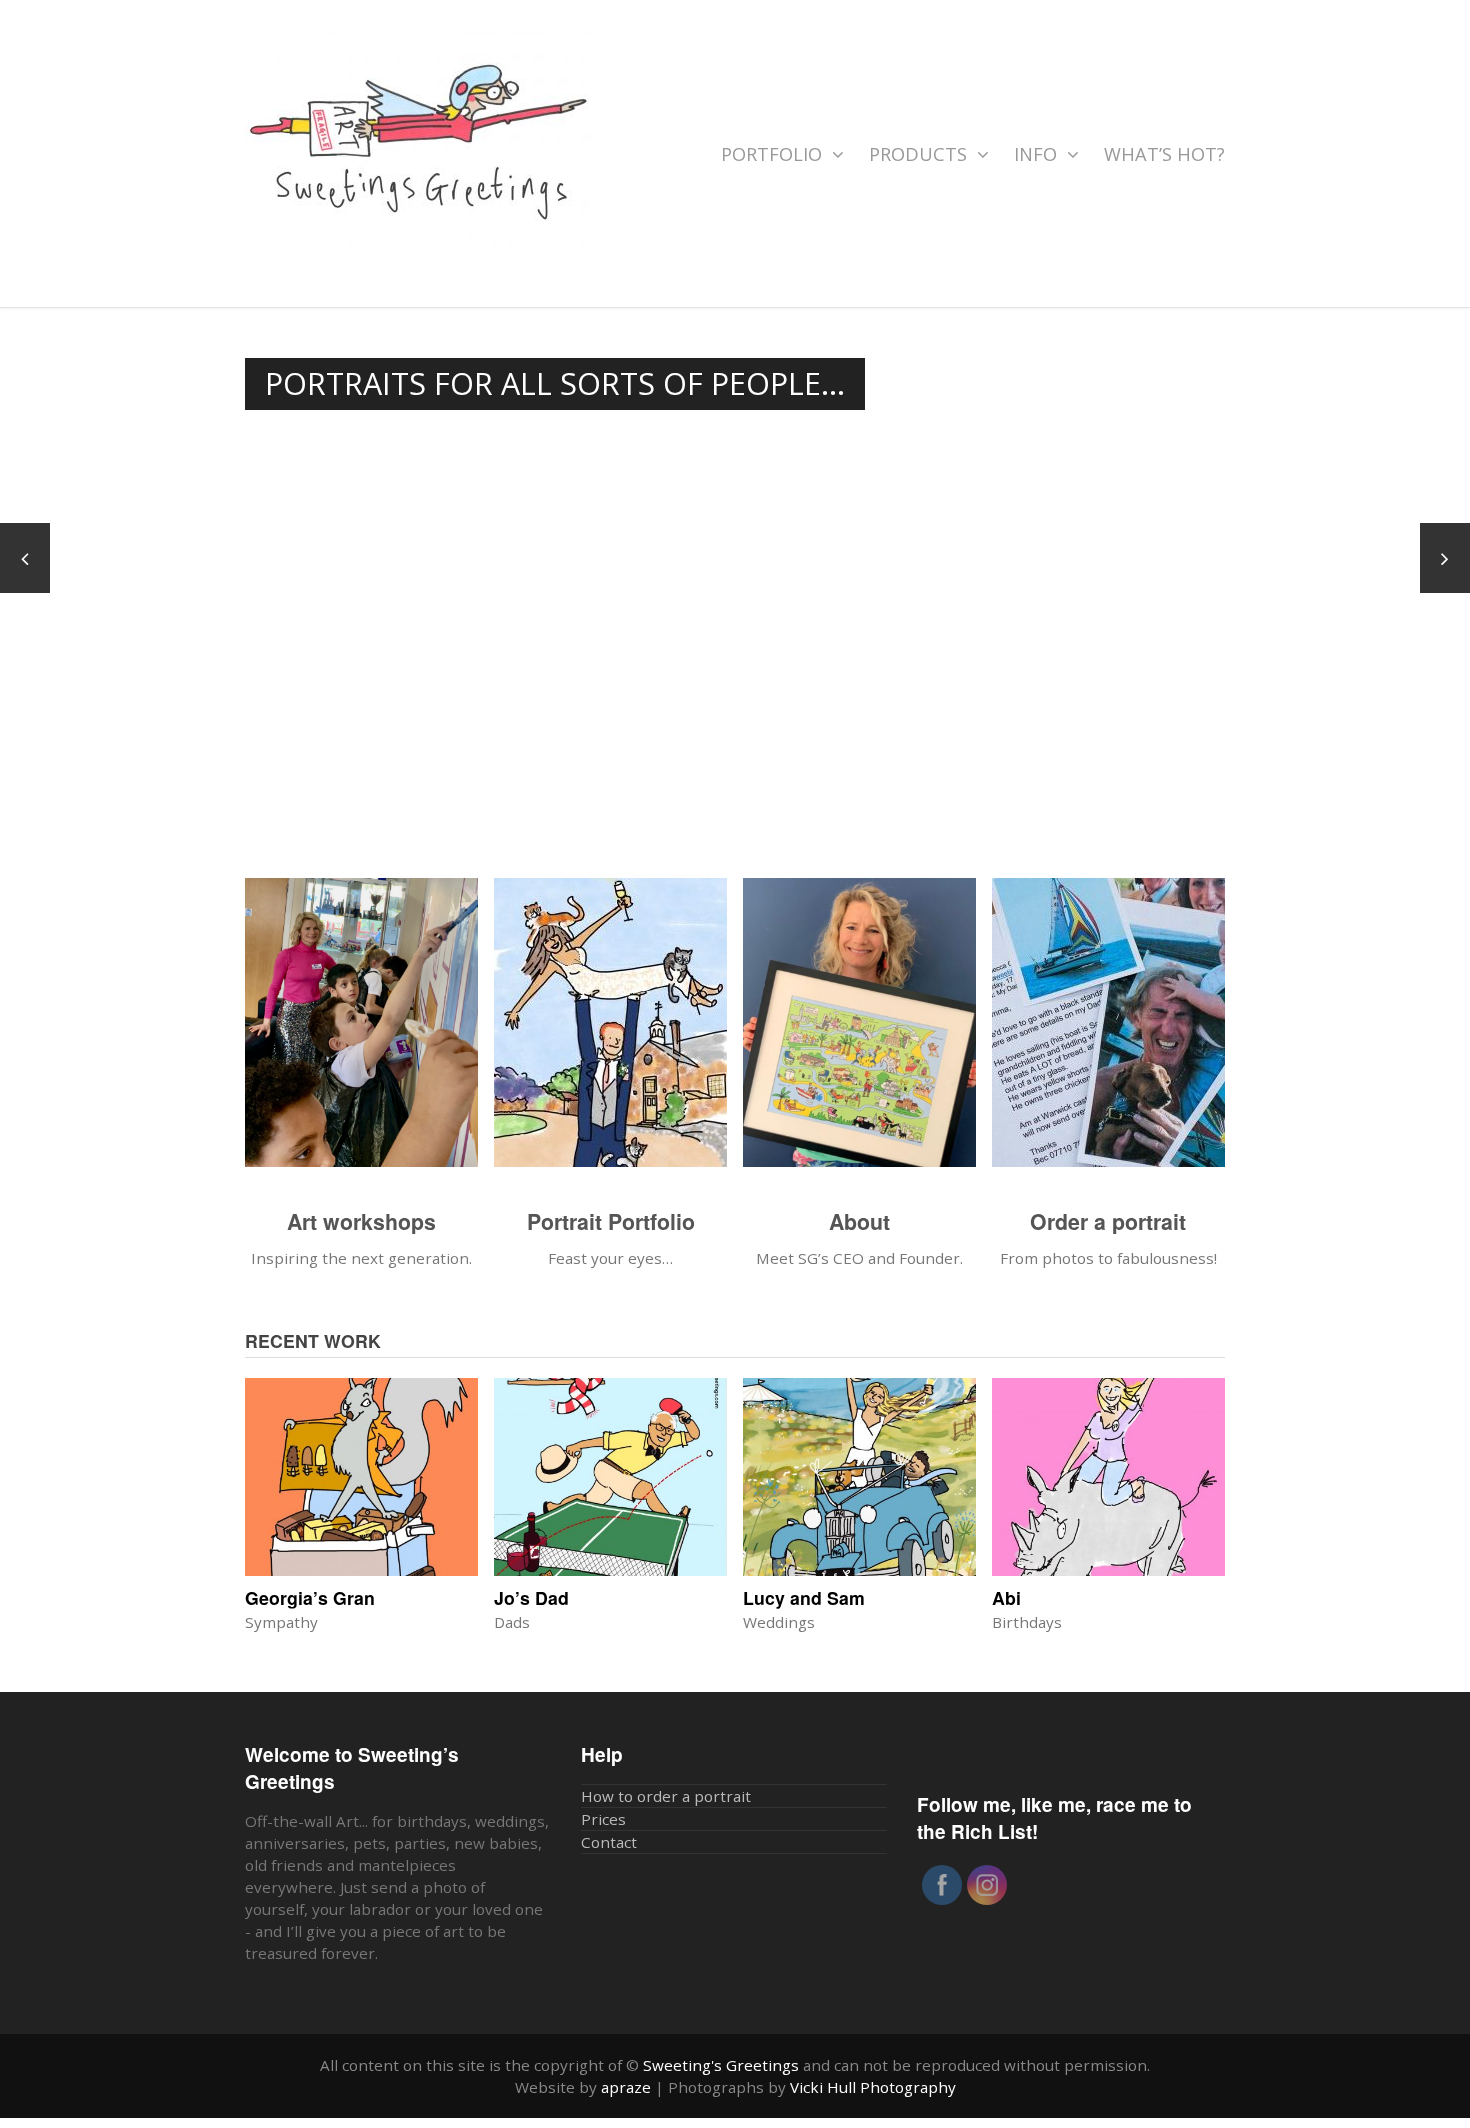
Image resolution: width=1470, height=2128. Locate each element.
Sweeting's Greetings (721, 2065)
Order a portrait (1108, 1221)
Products (920, 154)
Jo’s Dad (531, 1597)
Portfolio (774, 154)
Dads (512, 1622)
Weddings (779, 1622)
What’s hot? (1164, 154)
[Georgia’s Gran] (361, 1477)
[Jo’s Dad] (610, 1477)
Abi (1006, 1597)
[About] (859, 1032)
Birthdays (1027, 1622)
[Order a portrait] (1108, 1032)
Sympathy (281, 1622)
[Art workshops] (361, 1032)
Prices (603, 1819)
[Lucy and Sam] (859, 1477)
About (859, 1221)
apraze (626, 2087)
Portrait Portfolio (611, 1221)
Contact (609, 1842)
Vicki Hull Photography (873, 2087)
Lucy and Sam (804, 1597)
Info (1038, 154)
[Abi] (1108, 1477)
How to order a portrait (666, 1796)
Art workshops (361, 1221)
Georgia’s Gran (310, 1597)
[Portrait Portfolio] (610, 1032)
